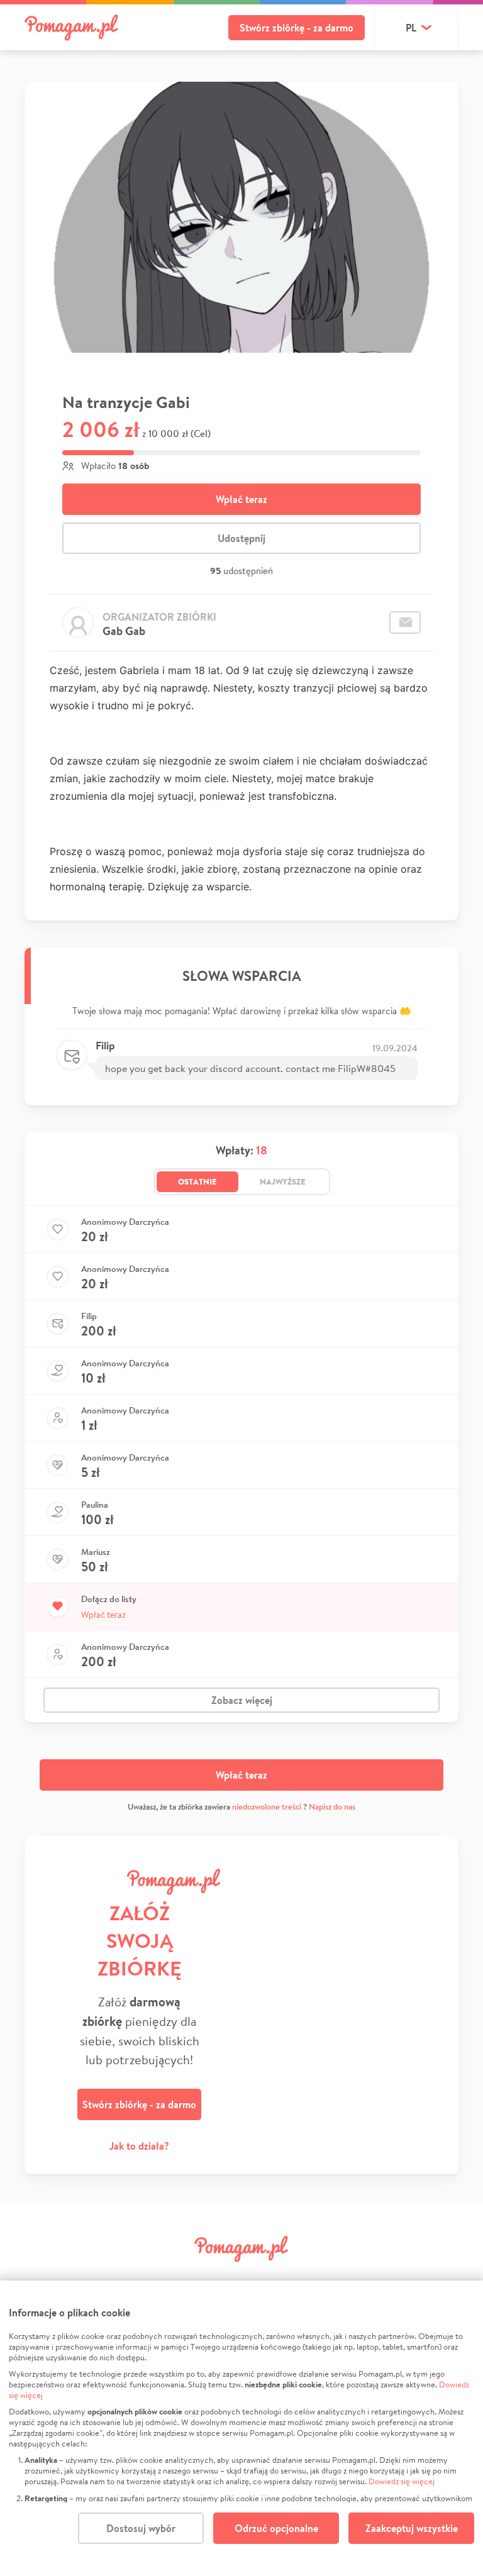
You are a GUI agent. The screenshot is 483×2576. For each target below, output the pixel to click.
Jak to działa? (139, 2146)
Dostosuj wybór (141, 2528)
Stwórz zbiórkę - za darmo (297, 28)
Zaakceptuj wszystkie (412, 2528)
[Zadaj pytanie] (405, 622)
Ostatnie (197, 1181)
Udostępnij (241, 538)
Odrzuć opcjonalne (276, 2528)
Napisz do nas (332, 1807)
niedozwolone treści (267, 1807)
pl (411, 28)
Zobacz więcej (242, 1700)
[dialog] (241, 2428)
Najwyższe (283, 1181)
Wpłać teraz (241, 499)
